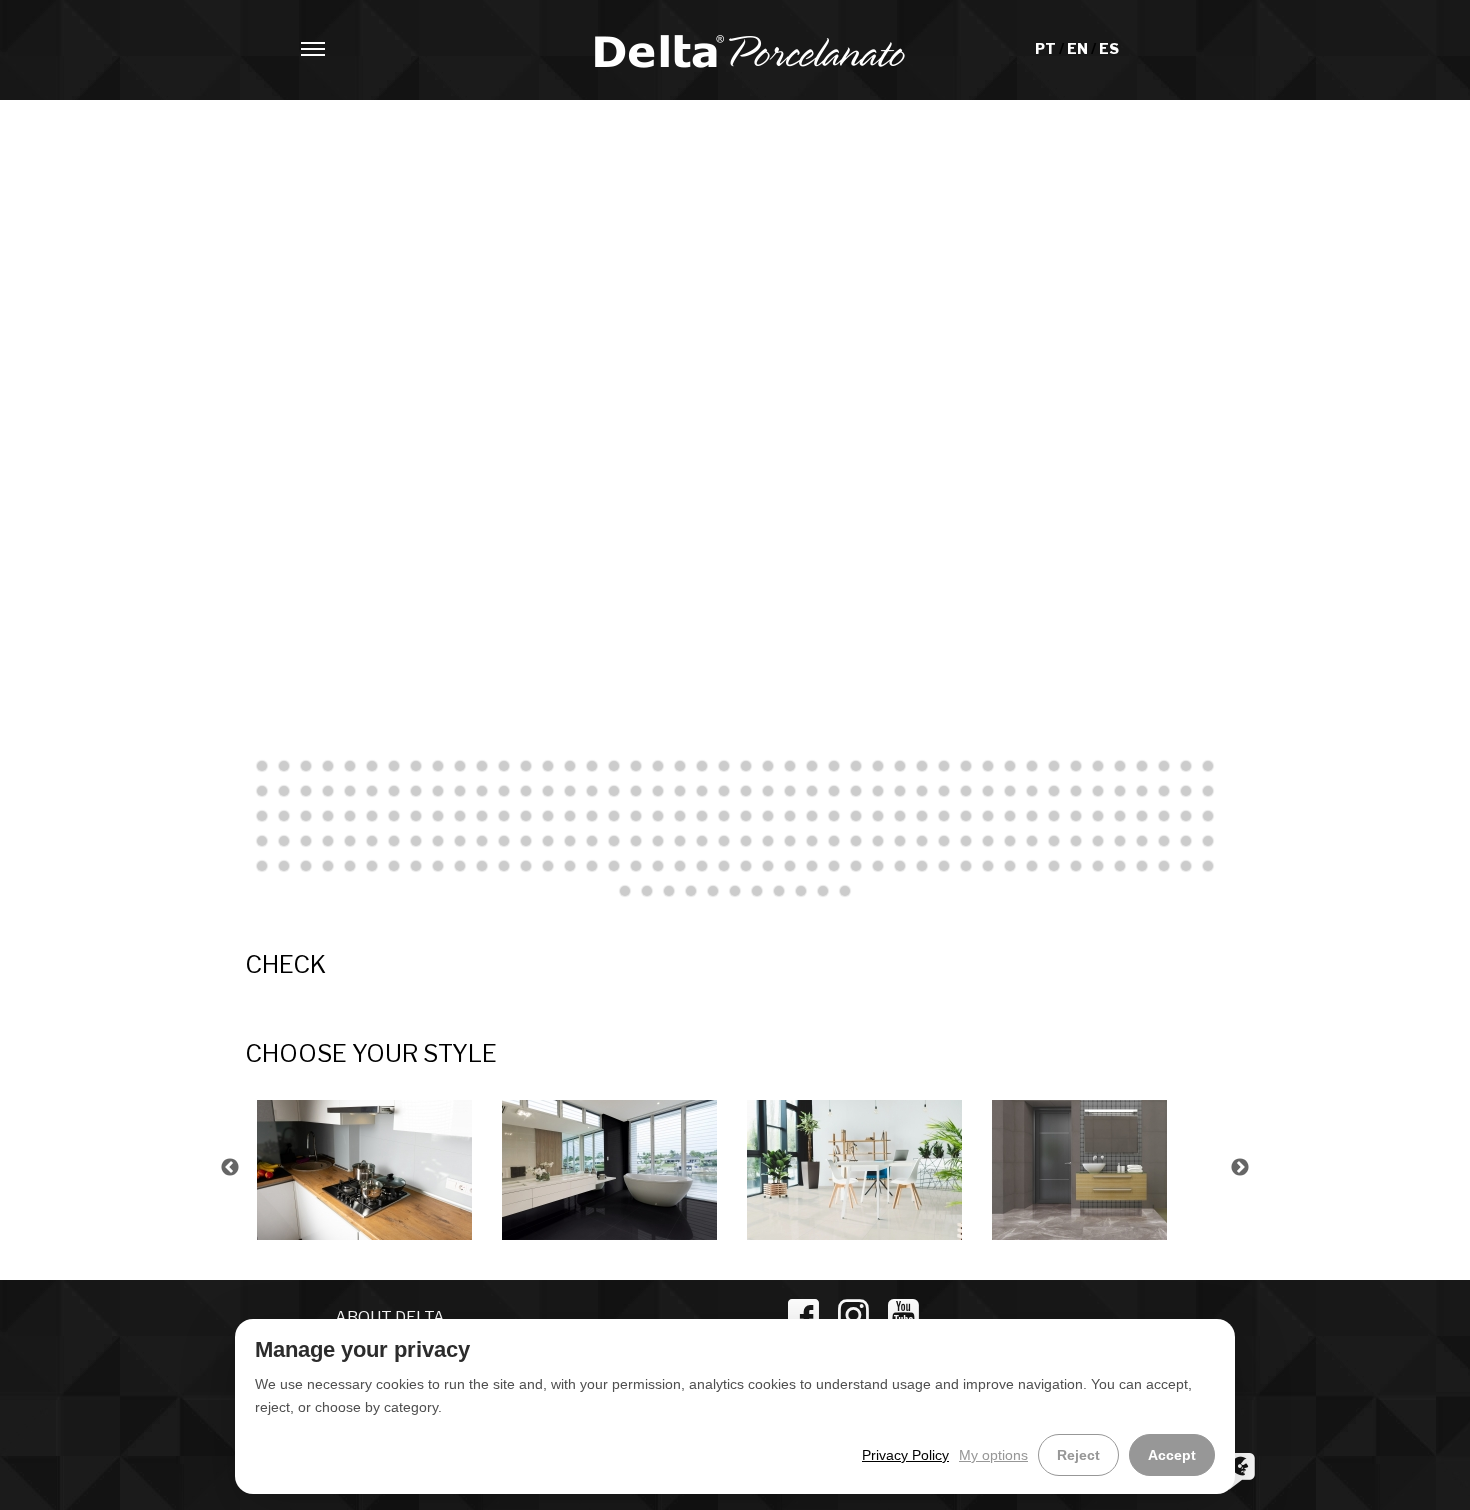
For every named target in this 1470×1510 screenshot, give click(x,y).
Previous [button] (230, 1168)
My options (993, 1455)
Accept (1172, 1455)
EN (1079, 48)
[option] (367, 1167)
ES (1109, 48)
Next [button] (1240, 1168)
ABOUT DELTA (390, 1317)
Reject (1078, 1455)
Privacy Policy (905, 1455)
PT (1047, 48)
